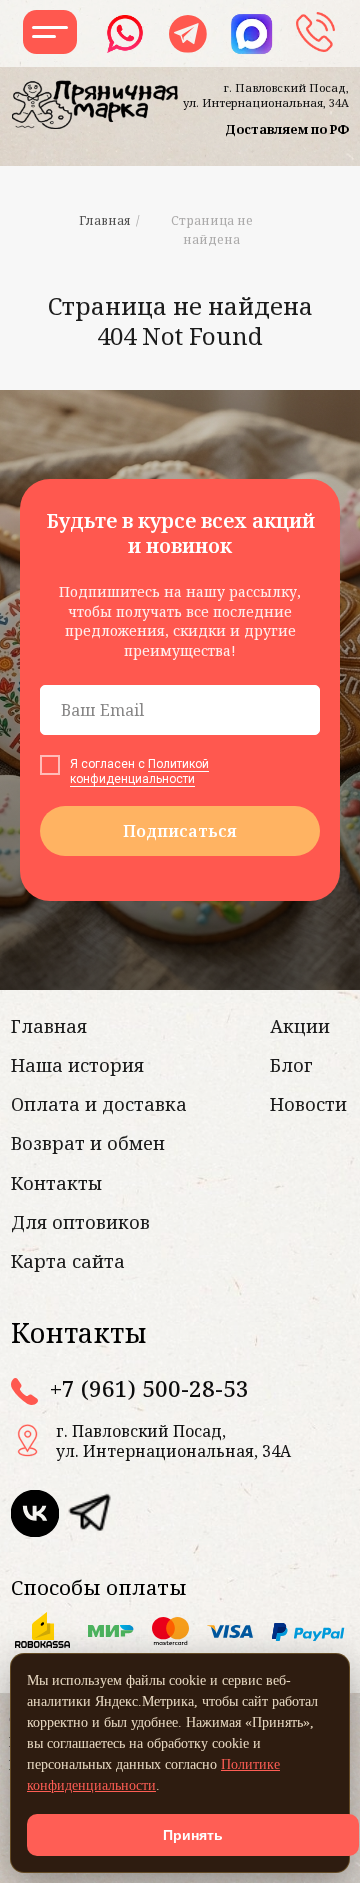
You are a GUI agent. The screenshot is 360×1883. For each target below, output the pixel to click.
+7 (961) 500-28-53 (149, 1388)
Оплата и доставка (99, 1104)
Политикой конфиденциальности (139, 771)
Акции (300, 1026)
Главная (105, 220)
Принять (193, 1835)
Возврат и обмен (88, 1143)
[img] (89, 1513)
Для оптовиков (80, 1222)
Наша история (77, 1065)
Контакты (56, 1183)
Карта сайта (68, 1261)
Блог (291, 1065)
